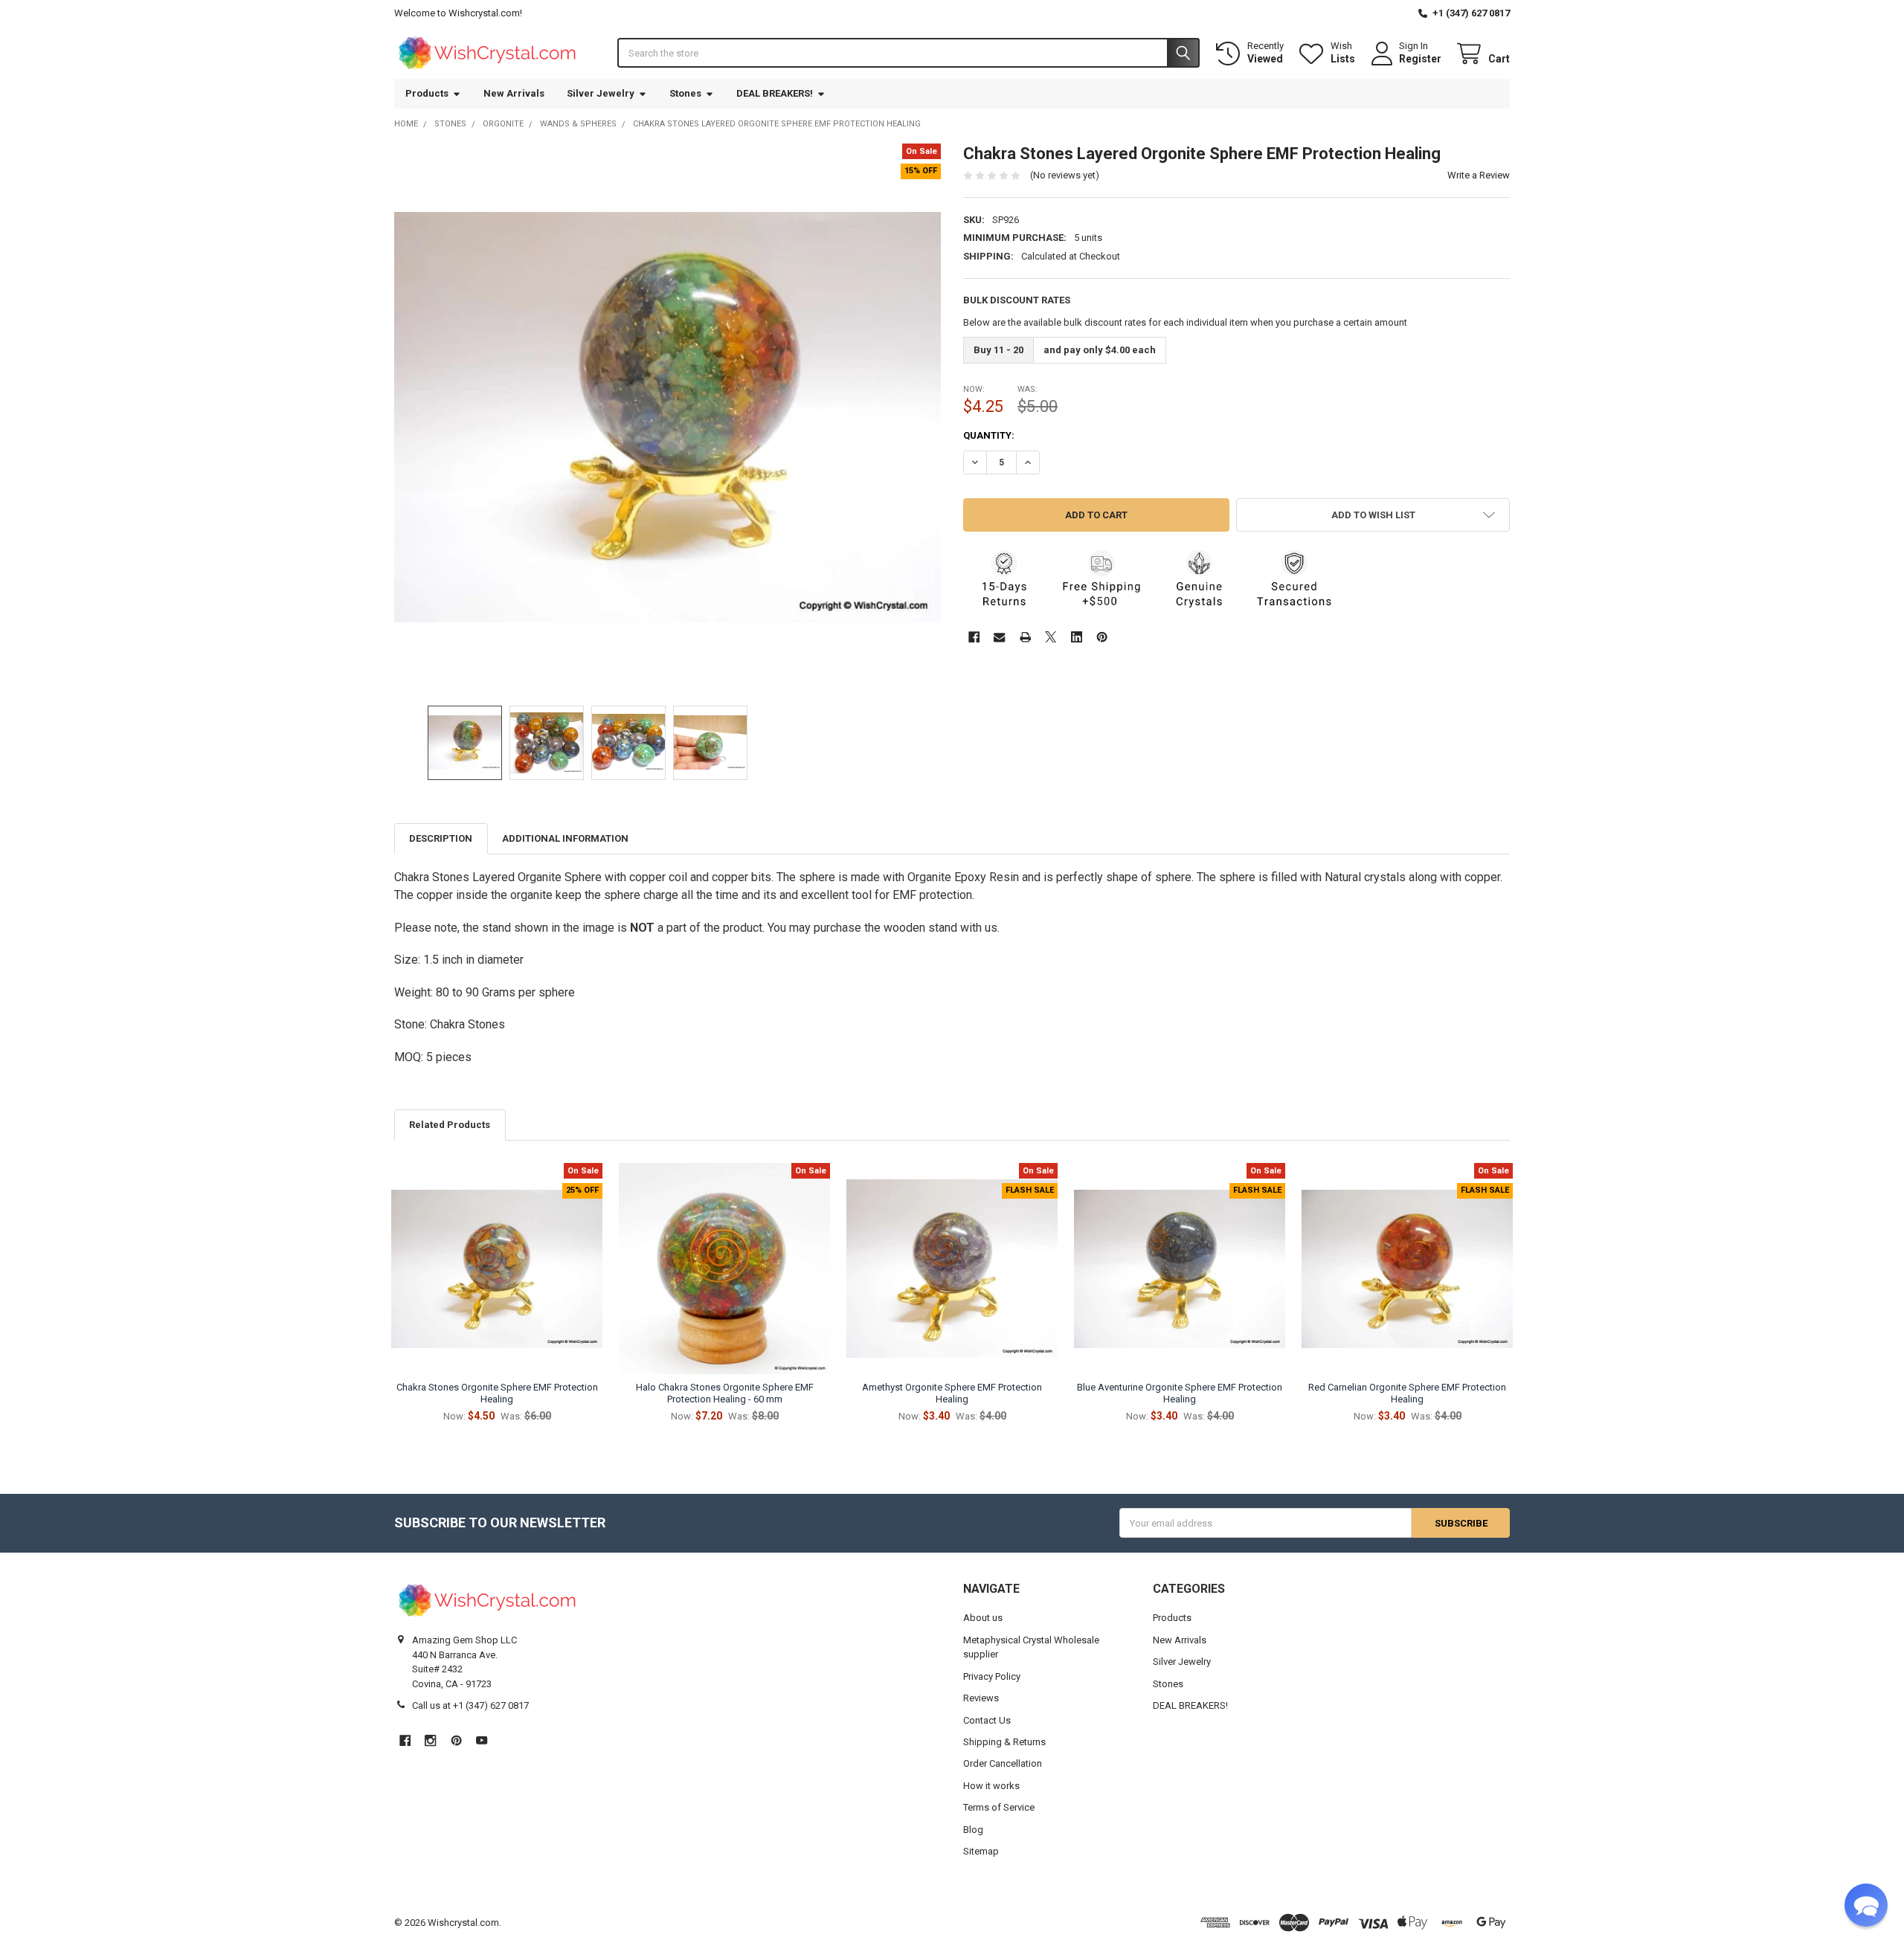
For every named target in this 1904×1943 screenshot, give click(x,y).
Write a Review (1479, 175)
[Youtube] (482, 1740)
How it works (991, 1786)
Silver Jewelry (601, 93)
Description (441, 838)
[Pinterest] (1102, 637)
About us (983, 1618)
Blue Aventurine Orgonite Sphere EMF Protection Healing (1180, 1393)
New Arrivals (514, 93)
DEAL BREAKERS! (775, 93)
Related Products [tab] (450, 1125)
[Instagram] (430, 1740)
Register (1420, 59)
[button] (1373, 515)
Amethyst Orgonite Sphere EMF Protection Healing (952, 1393)
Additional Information (565, 838)
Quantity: (989, 435)
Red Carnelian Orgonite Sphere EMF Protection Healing (1407, 1393)
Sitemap (981, 1851)
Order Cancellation (1003, 1763)
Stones (685, 93)
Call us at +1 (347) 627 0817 (470, 1705)
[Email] (999, 637)
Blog (973, 1830)
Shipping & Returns (1004, 1742)
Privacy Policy (992, 1676)
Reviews (981, 1698)
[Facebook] (974, 637)
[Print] (1025, 637)
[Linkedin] (1077, 637)
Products (427, 93)
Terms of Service (999, 1807)
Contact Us (987, 1720)
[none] (668, 417)
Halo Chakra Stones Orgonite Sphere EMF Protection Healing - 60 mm (725, 1393)
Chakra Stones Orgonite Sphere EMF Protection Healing (497, 1393)
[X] (1051, 637)
